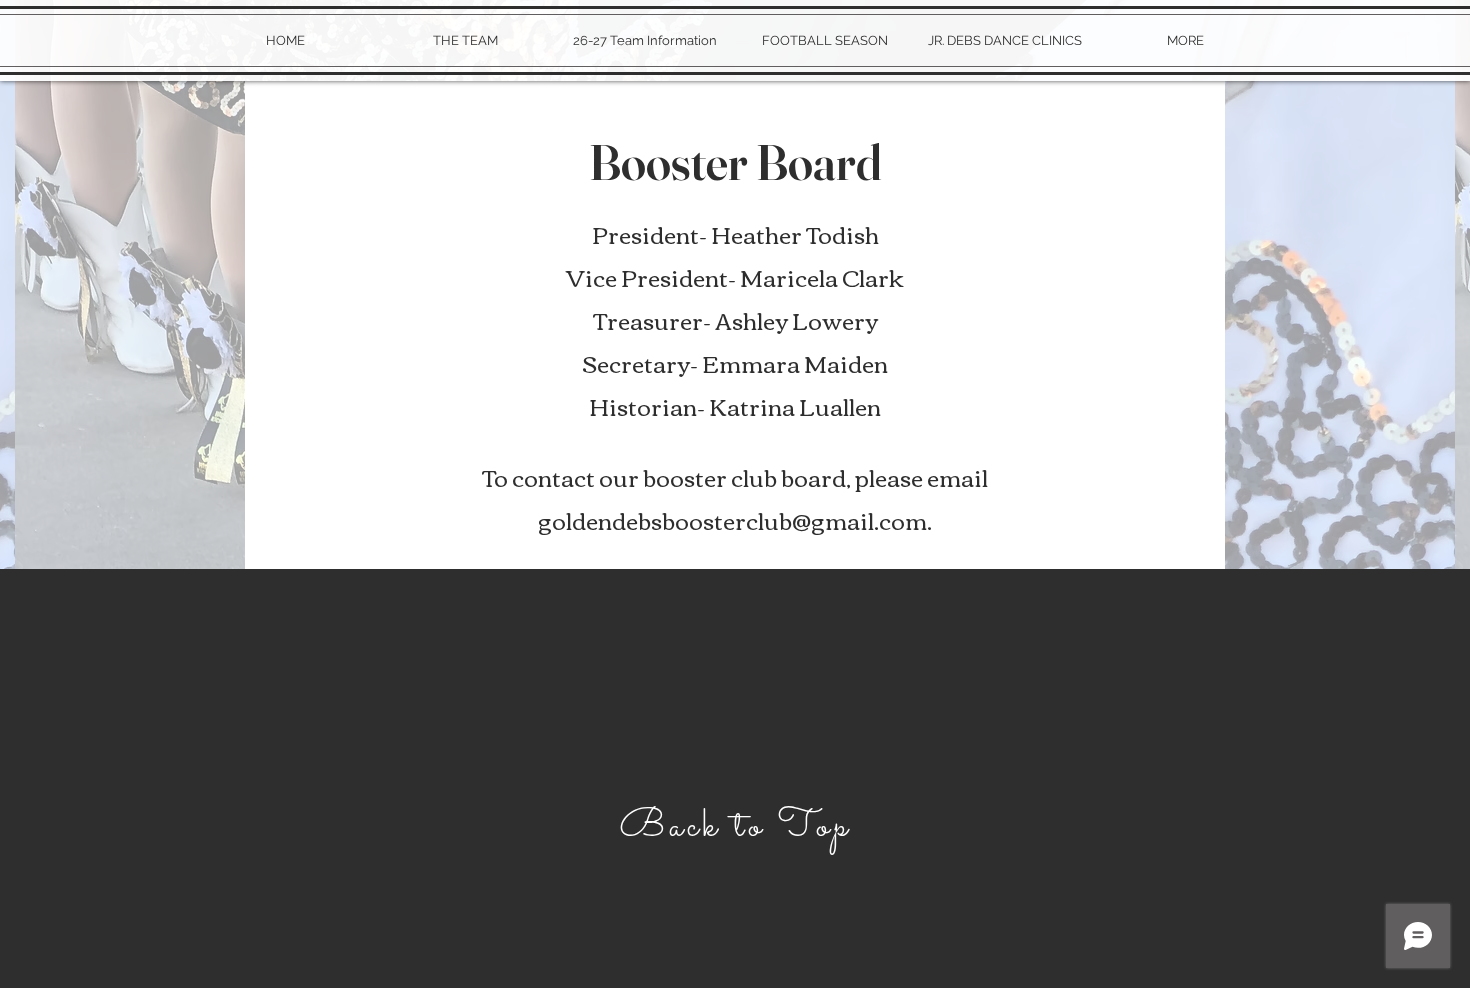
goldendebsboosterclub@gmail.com (732, 519)
